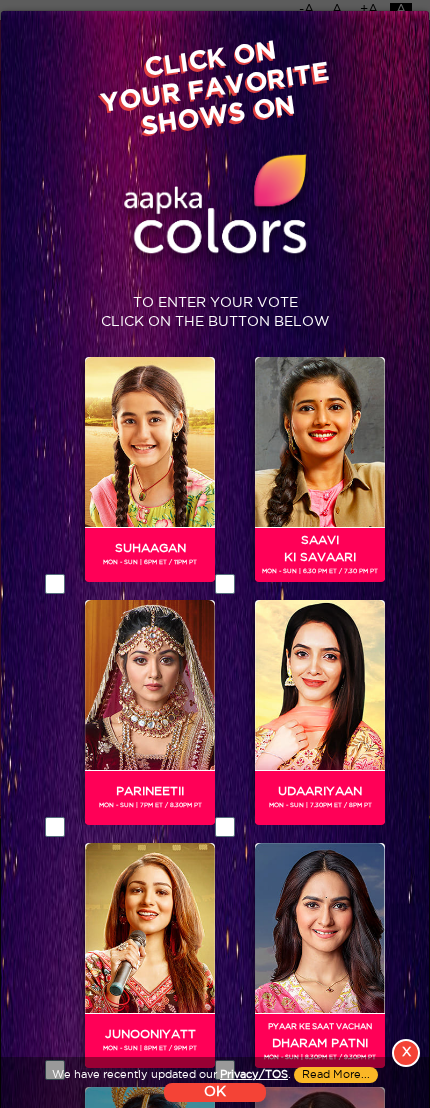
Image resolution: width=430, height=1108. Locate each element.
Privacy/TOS (254, 1075)
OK (215, 1092)
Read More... (336, 1075)
